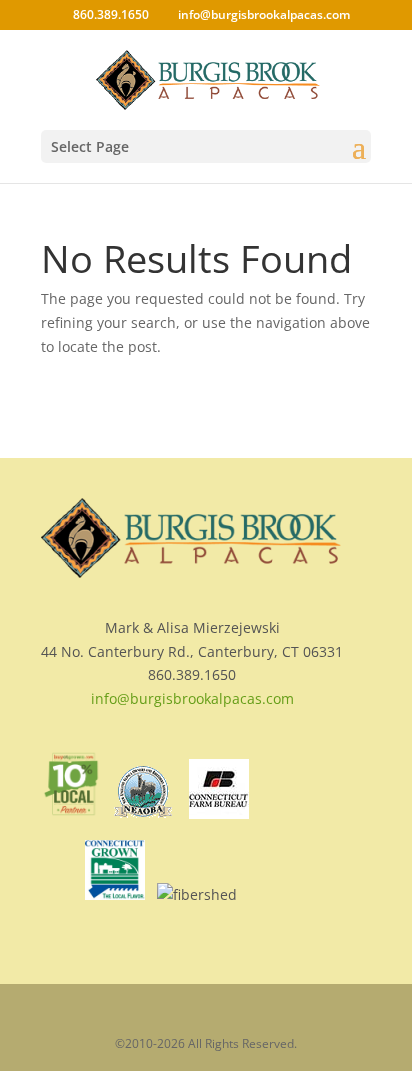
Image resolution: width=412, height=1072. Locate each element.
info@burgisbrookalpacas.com (192, 698)
